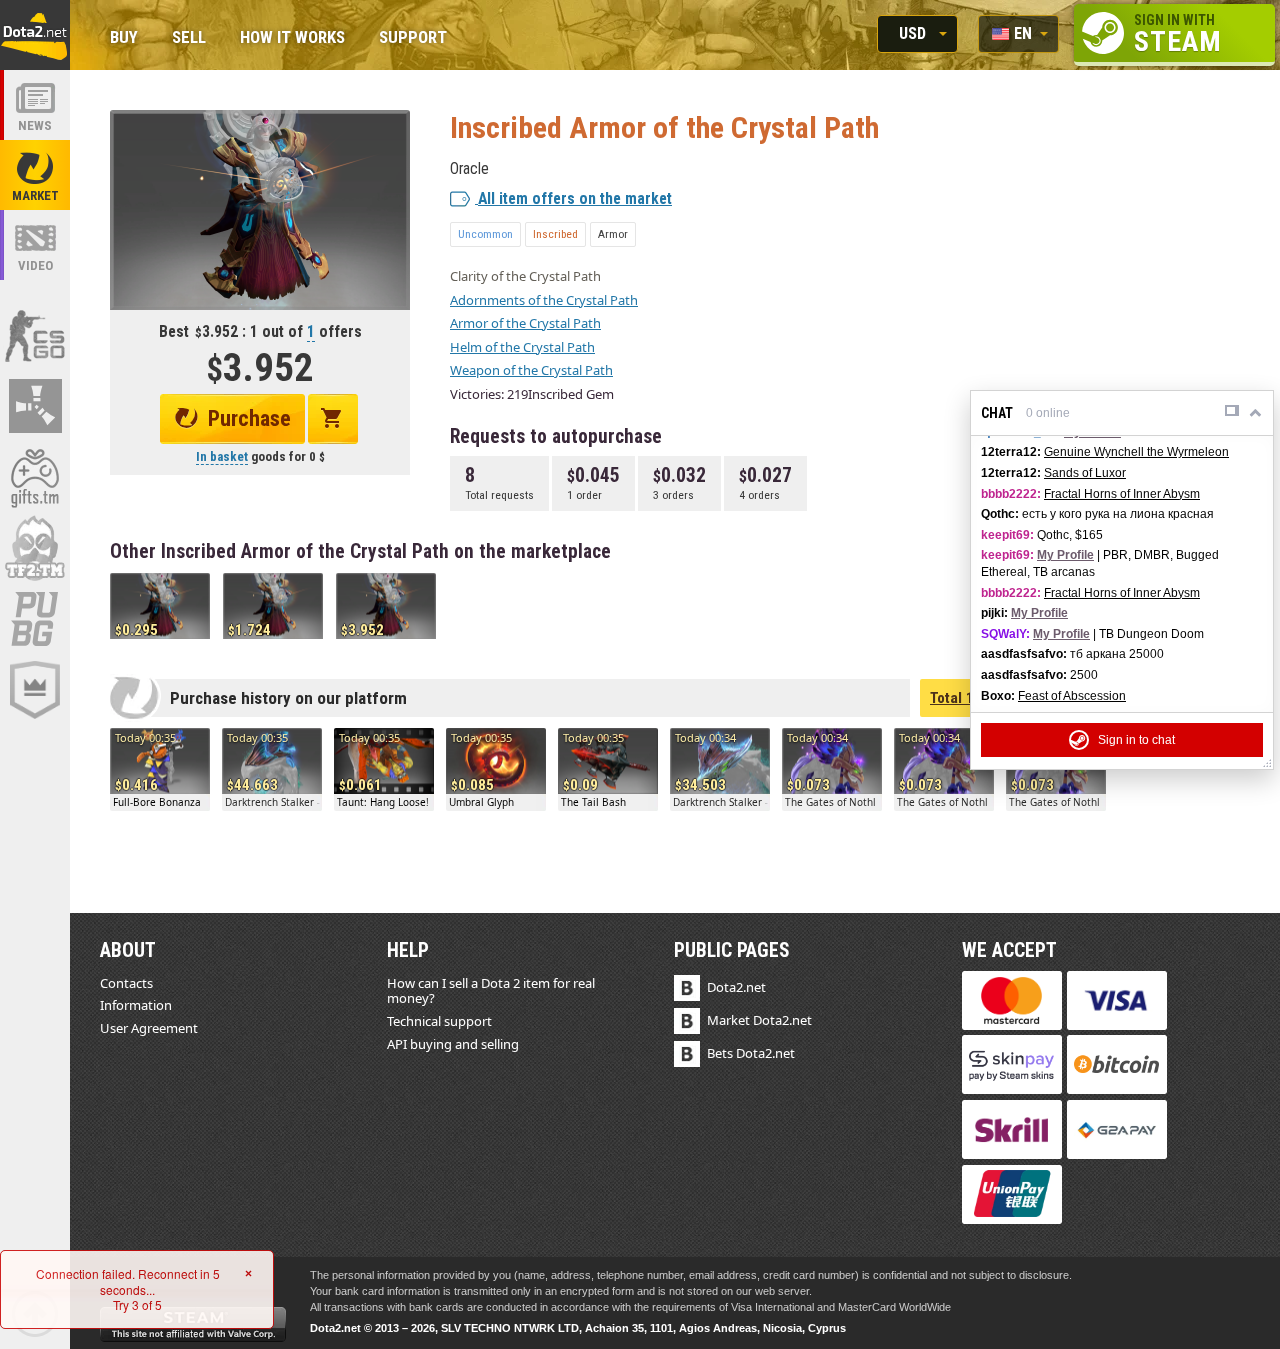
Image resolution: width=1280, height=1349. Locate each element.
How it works (292, 38)
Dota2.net (736, 987)
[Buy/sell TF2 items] (35, 548)
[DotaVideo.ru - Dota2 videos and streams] (35, 245)
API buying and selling (453, 1044)
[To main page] (35, 35)
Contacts (126, 983)
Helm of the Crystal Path (522, 347)
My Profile (1065, 555)
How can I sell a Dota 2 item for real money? (491, 990)
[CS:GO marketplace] (35, 335)
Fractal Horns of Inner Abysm (1122, 494)
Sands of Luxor (1085, 473)
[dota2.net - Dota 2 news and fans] (35, 105)
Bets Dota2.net (751, 1053)
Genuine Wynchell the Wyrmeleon (1136, 452)
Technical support (439, 1021)
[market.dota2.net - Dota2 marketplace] (35, 175)
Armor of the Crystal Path (525, 323)
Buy (124, 38)
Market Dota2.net (759, 1020)
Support (413, 38)
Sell (189, 38)
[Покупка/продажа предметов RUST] (35, 406)
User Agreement (149, 1028)
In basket (222, 456)
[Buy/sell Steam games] (35, 477)
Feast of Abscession (1072, 696)
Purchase (249, 418)
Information (136, 1005)
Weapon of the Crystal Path (531, 370)
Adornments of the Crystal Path (544, 300)
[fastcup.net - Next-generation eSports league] (35, 690)
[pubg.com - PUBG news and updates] (35, 619)
